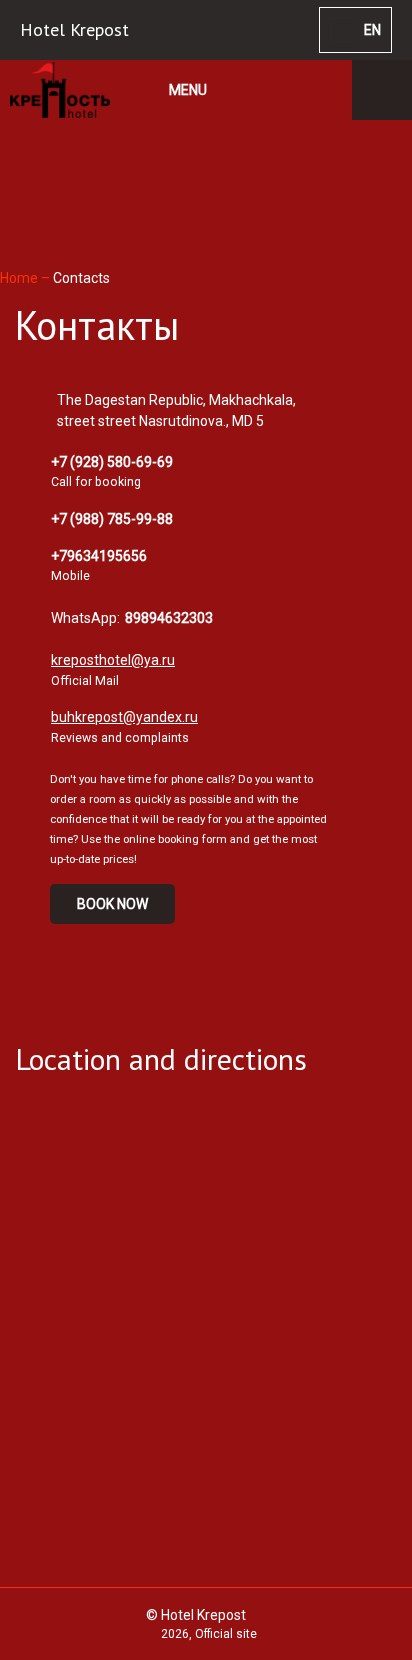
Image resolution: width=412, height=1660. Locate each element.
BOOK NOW (112, 904)
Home (20, 278)
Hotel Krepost (74, 29)
